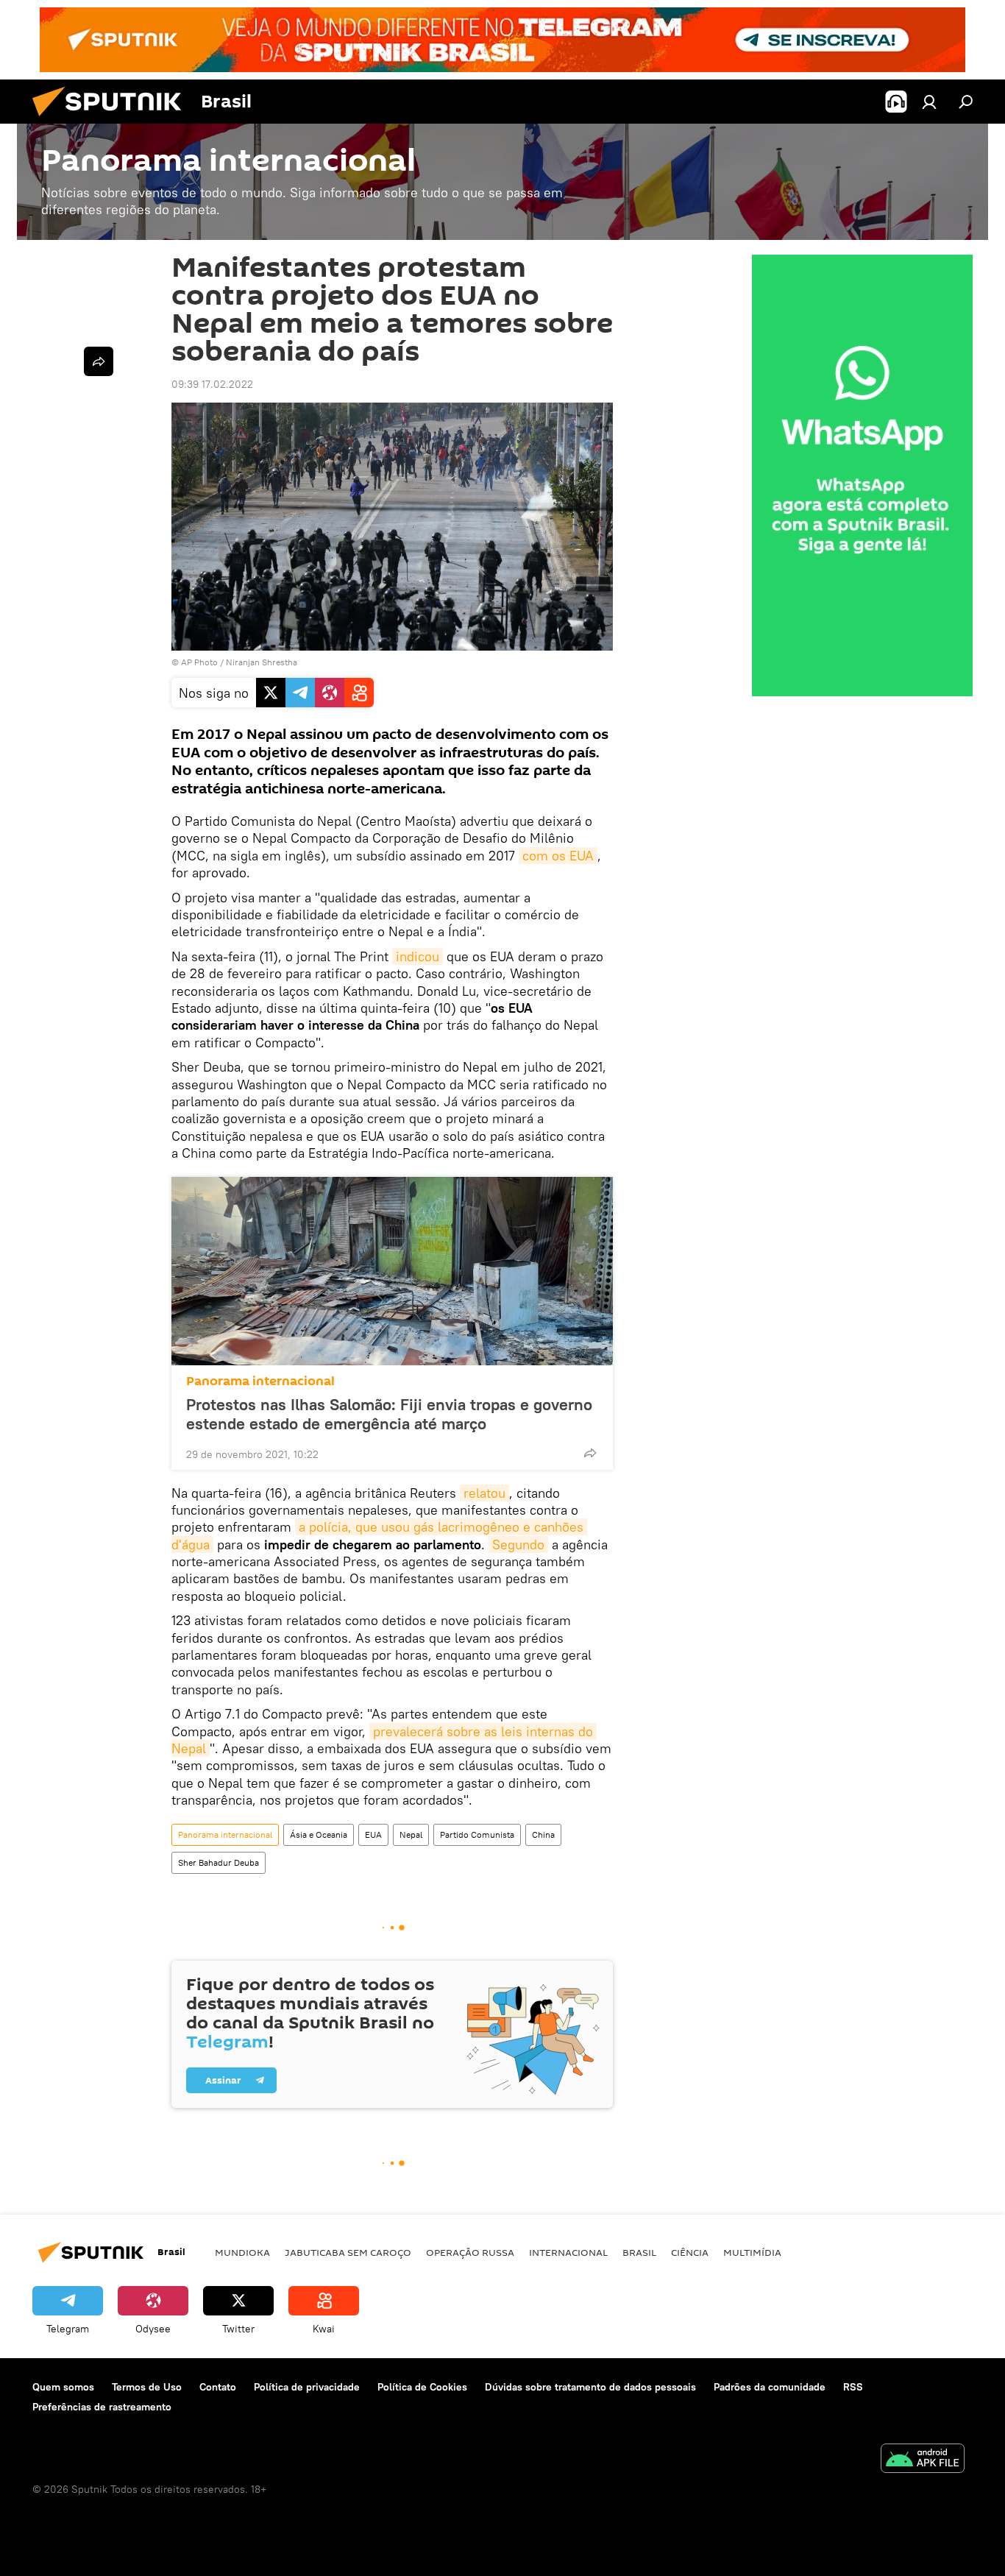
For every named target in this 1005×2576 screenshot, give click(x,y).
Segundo (518, 1544)
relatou (484, 1493)
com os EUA (558, 856)
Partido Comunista (477, 1834)
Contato (218, 2387)
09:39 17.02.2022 (212, 384)
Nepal (411, 1834)
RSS (853, 2387)
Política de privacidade (307, 2387)
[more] (590, 1453)
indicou (418, 956)
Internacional (568, 2252)
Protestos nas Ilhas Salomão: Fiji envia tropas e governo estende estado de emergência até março (389, 1414)
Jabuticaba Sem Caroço (348, 2252)
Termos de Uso (147, 2387)
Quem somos (63, 2387)
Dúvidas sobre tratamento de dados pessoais (590, 2387)
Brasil (639, 2252)
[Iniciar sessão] (929, 102)
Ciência (690, 2252)
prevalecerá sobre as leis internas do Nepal (384, 1740)
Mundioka (242, 2252)
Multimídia (752, 2252)
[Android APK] (923, 2460)
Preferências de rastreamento (102, 2407)
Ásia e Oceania (319, 1834)
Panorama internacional (260, 1381)
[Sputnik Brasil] (113, 120)
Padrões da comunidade (770, 2387)
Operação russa (470, 2252)
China (543, 1834)
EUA (373, 1834)
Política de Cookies (422, 2387)
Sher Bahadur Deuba (219, 1862)
